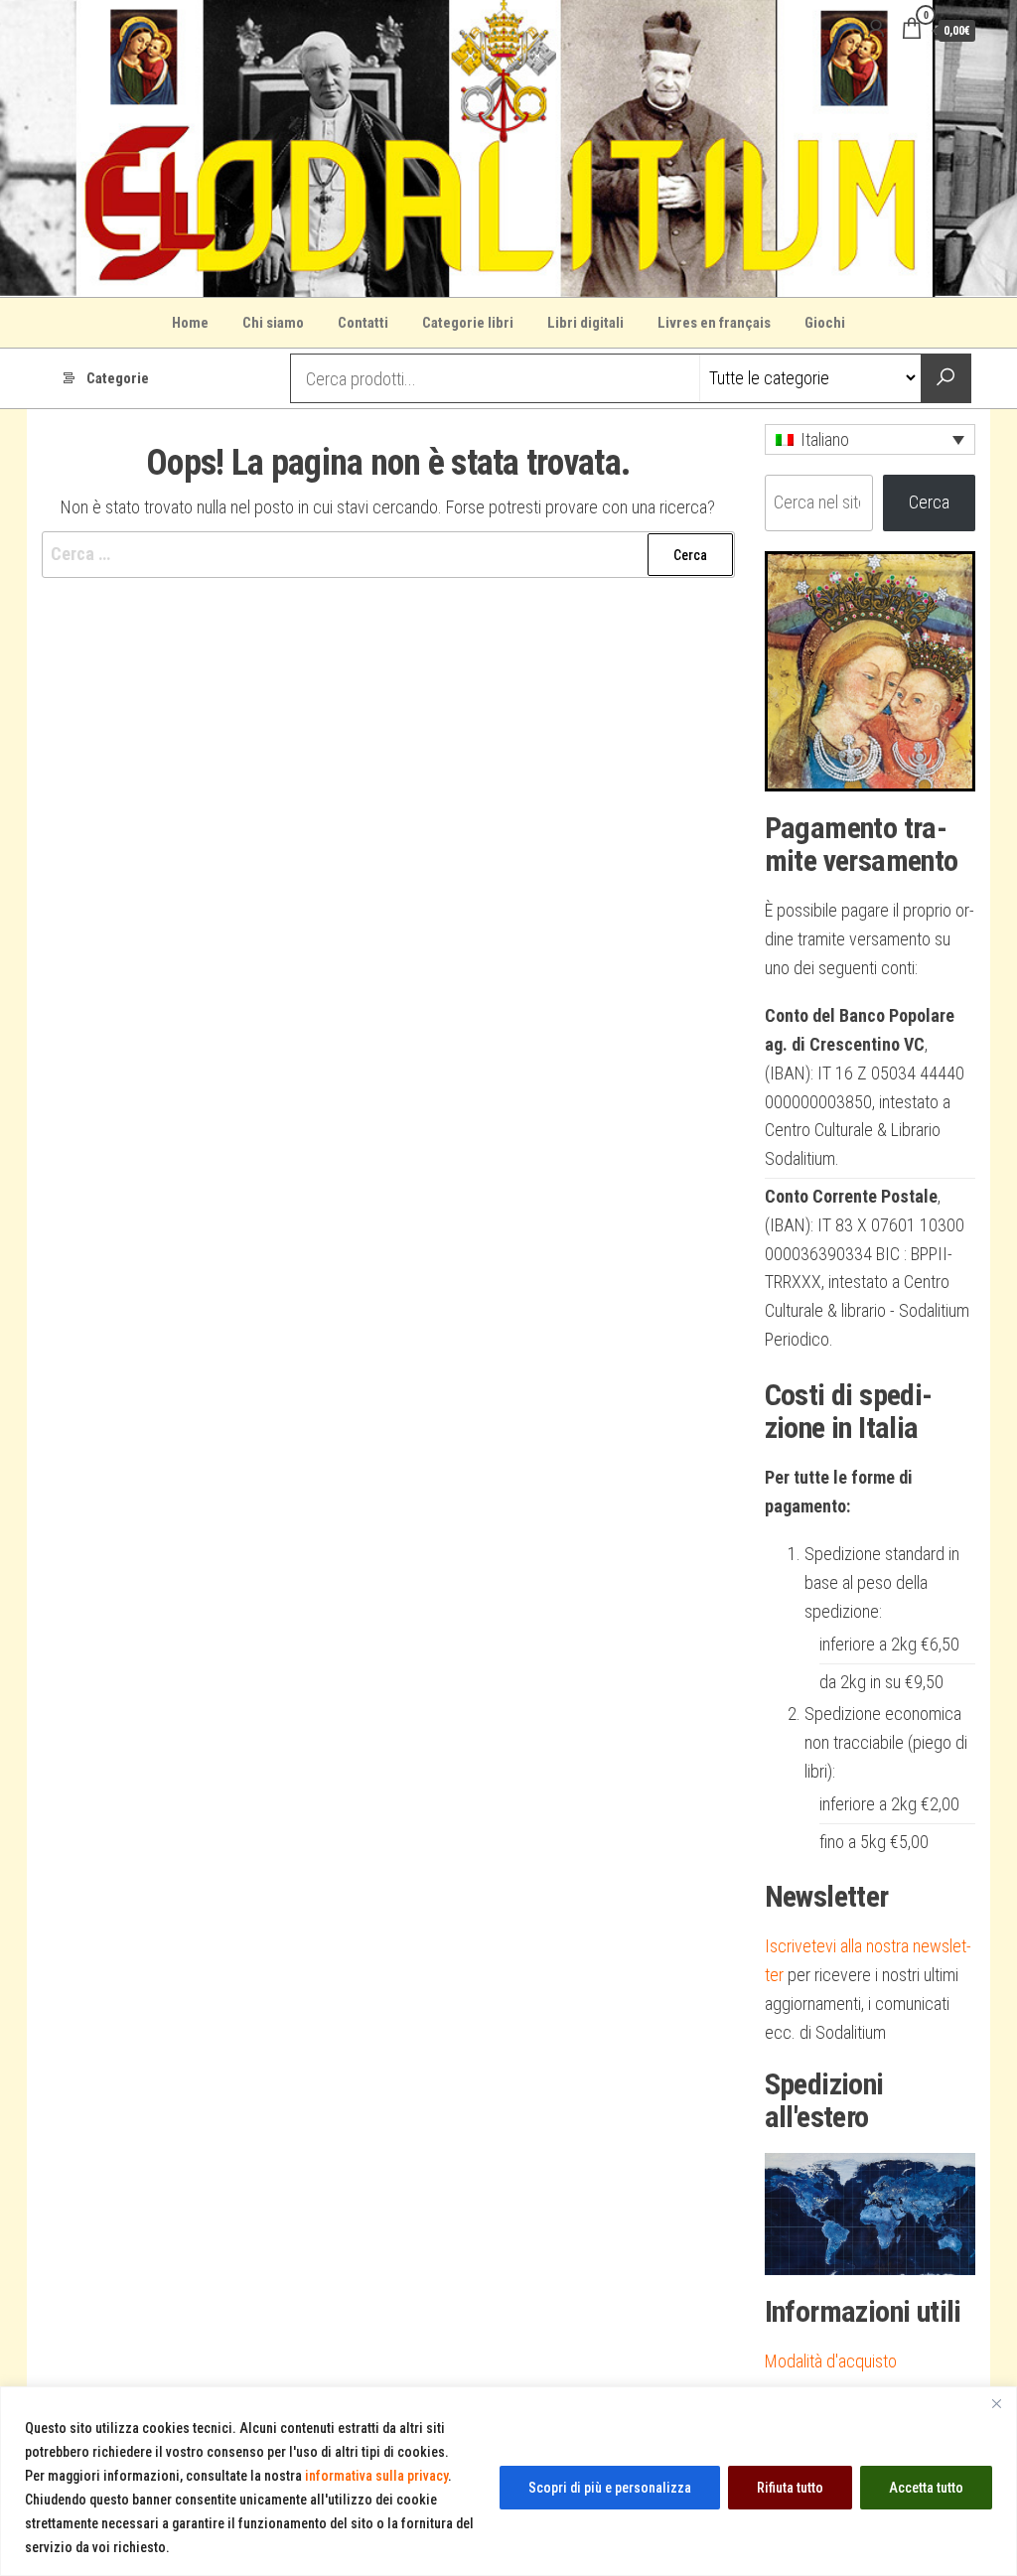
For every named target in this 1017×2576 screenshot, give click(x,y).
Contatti (363, 323)
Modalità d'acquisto (831, 2361)
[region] (508, 2481)
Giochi (825, 323)
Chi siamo (273, 323)
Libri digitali (585, 323)
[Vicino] (996, 2403)
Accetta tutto (926, 2488)
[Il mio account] (876, 29)
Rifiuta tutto (790, 2488)
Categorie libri (468, 323)
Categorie (118, 378)
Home (190, 323)
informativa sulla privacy (376, 2476)
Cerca (929, 502)
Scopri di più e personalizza (610, 2488)
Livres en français (714, 323)
